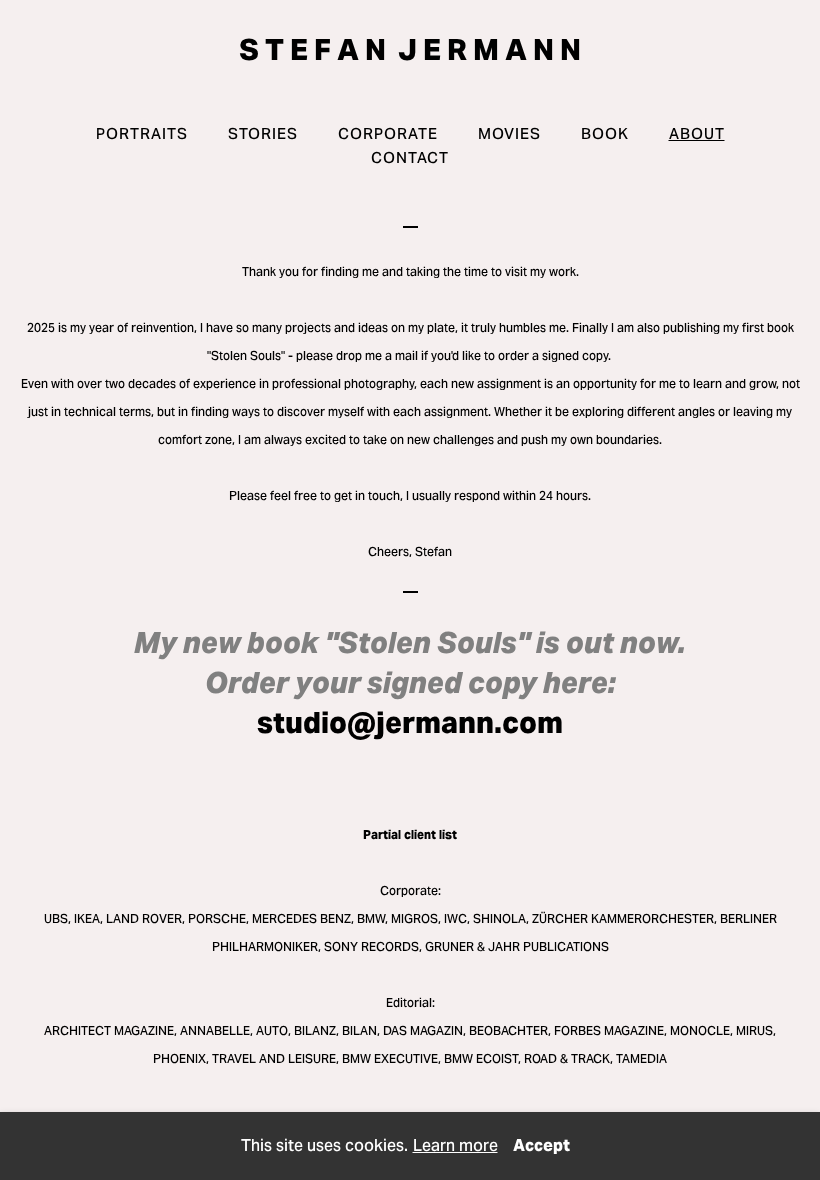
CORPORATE (388, 133)
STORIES (263, 133)
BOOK (605, 133)
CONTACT (410, 157)
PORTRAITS (142, 133)
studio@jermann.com (410, 722)
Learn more (455, 1145)
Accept (541, 1145)
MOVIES (509, 133)
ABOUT (697, 133)
